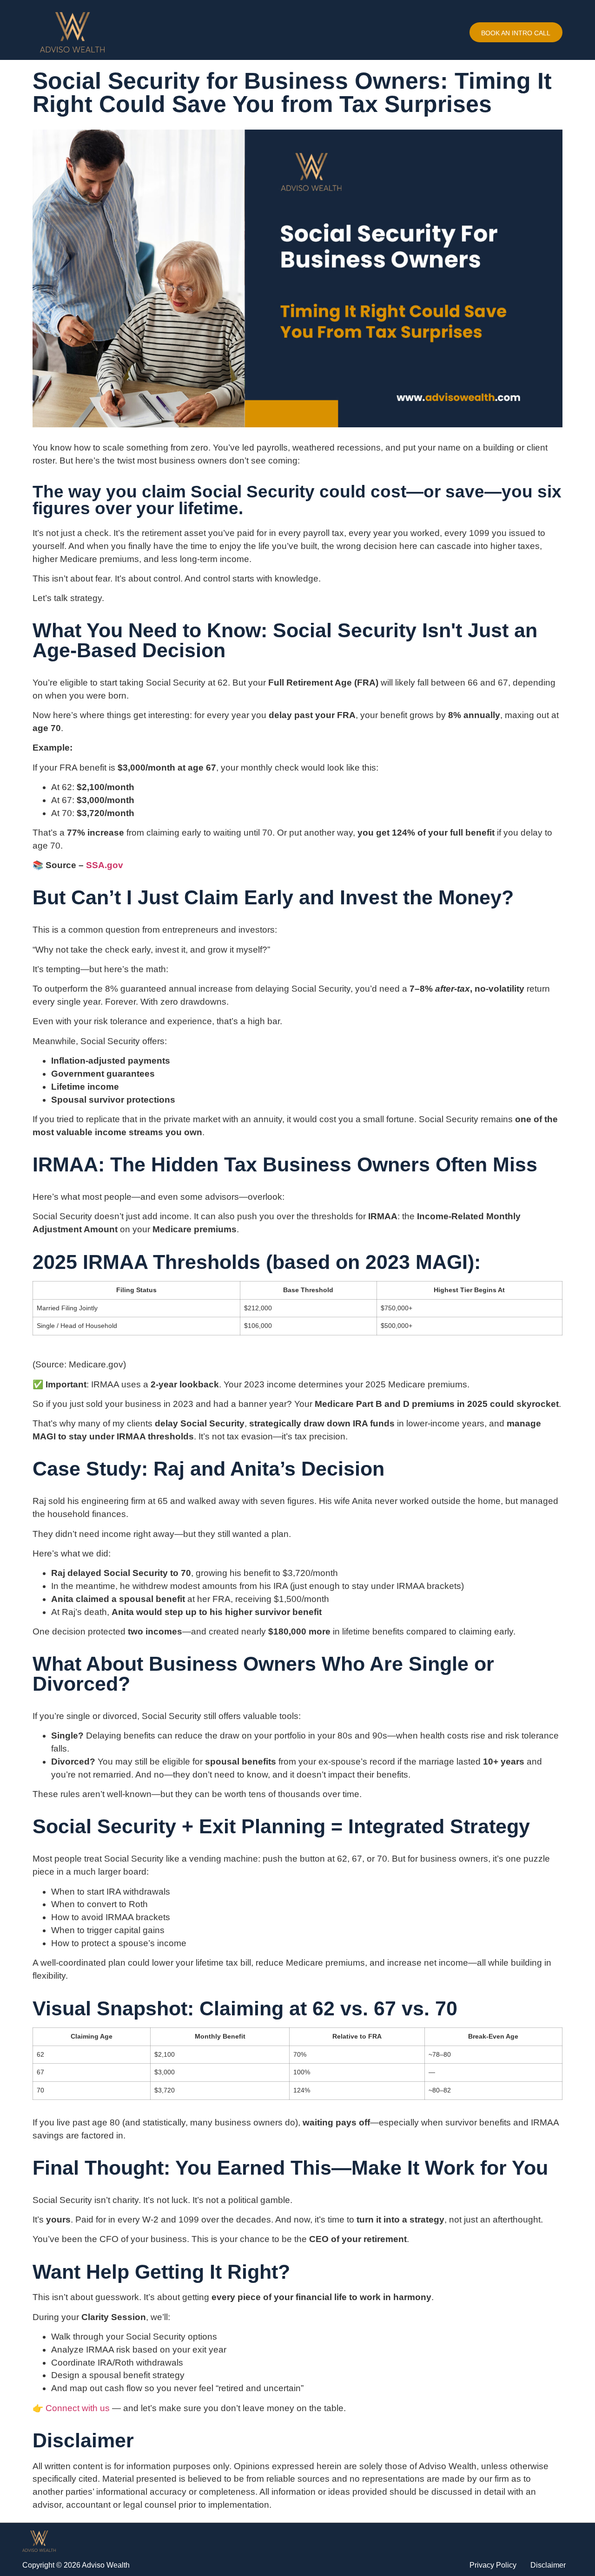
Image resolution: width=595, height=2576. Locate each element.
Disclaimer (548, 2565)
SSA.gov (105, 865)
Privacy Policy (493, 2565)
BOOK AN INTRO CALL (516, 33)
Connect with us (78, 2408)
